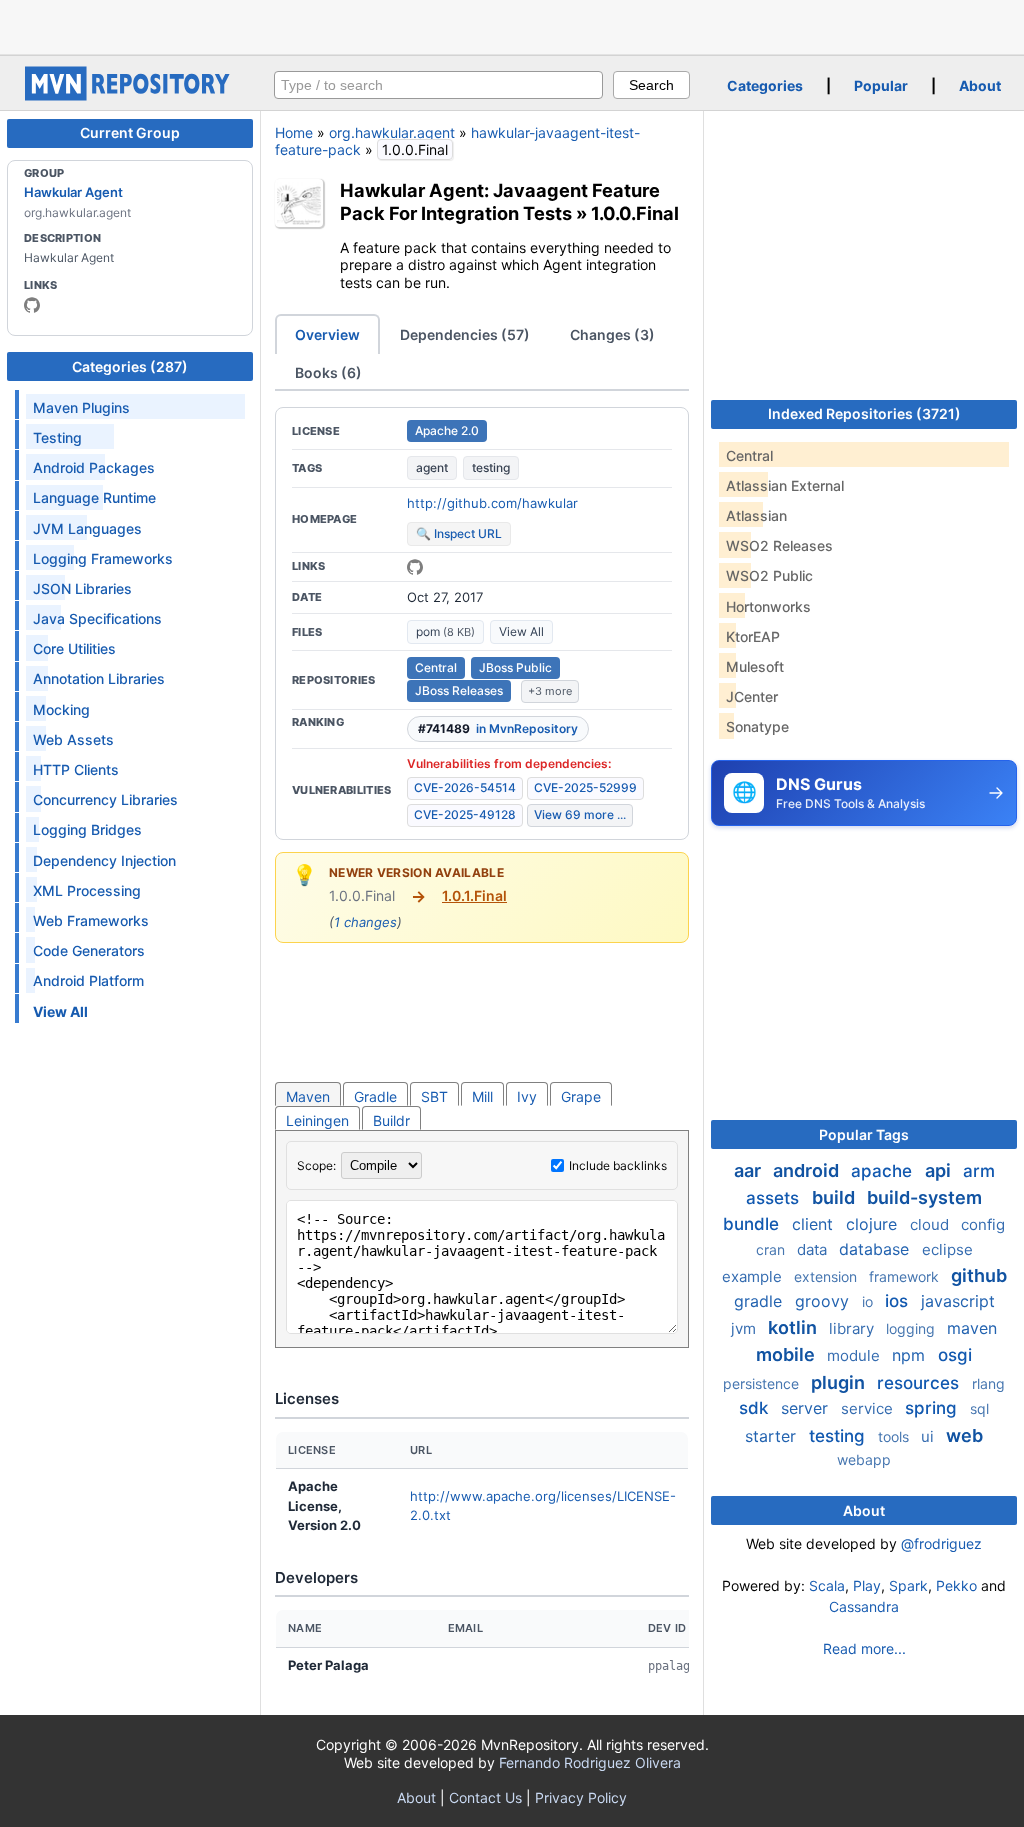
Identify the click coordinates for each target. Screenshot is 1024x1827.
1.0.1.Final (474, 895)
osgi (955, 1355)
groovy (824, 1301)
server (807, 1408)
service (869, 1408)
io (869, 1301)
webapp (864, 1459)
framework (906, 1276)
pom (445, 631)
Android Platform (88, 980)
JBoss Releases (459, 690)
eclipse (947, 1249)
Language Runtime (94, 497)
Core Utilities (74, 648)
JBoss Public (515, 667)
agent (432, 467)
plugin (840, 1382)
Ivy (527, 1096)
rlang (988, 1383)
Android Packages (94, 467)
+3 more (550, 691)
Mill (482, 1096)
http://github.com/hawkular (492, 503)
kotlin (794, 1327)
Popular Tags (864, 1134)
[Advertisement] (512, 25)
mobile (787, 1354)
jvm (745, 1328)
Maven (308, 1096)
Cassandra (864, 1606)
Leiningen (317, 1120)
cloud (931, 1224)
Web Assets (73, 739)
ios (899, 1301)
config (983, 1224)
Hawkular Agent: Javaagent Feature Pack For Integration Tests (500, 201)
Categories (765, 85)
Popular (881, 85)
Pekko (956, 1585)
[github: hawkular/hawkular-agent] (415, 567)
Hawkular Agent (73, 192)
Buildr (391, 1120)
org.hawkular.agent (392, 132)
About (980, 85)
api (940, 1170)
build (835, 1197)
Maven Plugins (81, 407)
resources (920, 1383)
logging (912, 1328)
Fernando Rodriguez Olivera (590, 1762)
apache (884, 1171)
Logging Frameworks (103, 558)
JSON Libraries (82, 588)
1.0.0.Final (635, 213)
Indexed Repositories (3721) (864, 413)
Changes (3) (612, 334)
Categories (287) (130, 366)
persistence (763, 1383)
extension (827, 1276)
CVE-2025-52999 (585, 787)
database (876, 1249)
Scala (827, 1585)
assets (775, 1198)
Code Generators (89, 950)
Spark (908, 1585)
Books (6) (328, 372)
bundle (753, 1224)
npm (911, 1355)
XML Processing (87, 890)
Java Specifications (97, 618)
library (853, 1328)
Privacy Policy (581, 1797)
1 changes (365, 922)
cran (772, 1249)
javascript (958, 1301)
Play (867, 1585)
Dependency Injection (104, 860)
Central (436, 667)
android (808, 1170)
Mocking (61, 709)
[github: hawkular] (32, 305)
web (964, 1435)
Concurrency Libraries (105, 799)
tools (895, 1436)
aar (749, 1170)
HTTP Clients (76, 769)
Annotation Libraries (99, 678)
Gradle (375, 1096)
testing (491, 467)
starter (773, 1436)
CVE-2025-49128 (465, 814)
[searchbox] (438, 85)
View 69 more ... (580, 814)
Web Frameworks (91, 920)
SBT (434, 1096)
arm (979, 1171)
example (754, 1276)
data (814, 1249)
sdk (756, 1408)
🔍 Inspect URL (459, 533)
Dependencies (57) (465, 334)
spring (933, 1408)
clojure (874, 1224)
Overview (327, 334)
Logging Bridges (87, 829)
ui (929, 1436)
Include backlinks (618, 1165)
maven (972, 1328)
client (815, 1224)
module (855, 1355)
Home (294, 132)
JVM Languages (87, 528)
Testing (57, 437)
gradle (760, 1301)
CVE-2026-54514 (465, 787)
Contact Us (485, 1797)
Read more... (864, 1648)
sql (979, 1408)
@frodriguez (941, 1543)
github (979, 1275)
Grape (581, 1096)
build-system (924, 1197)
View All (521, 631)
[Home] (130, 95)
